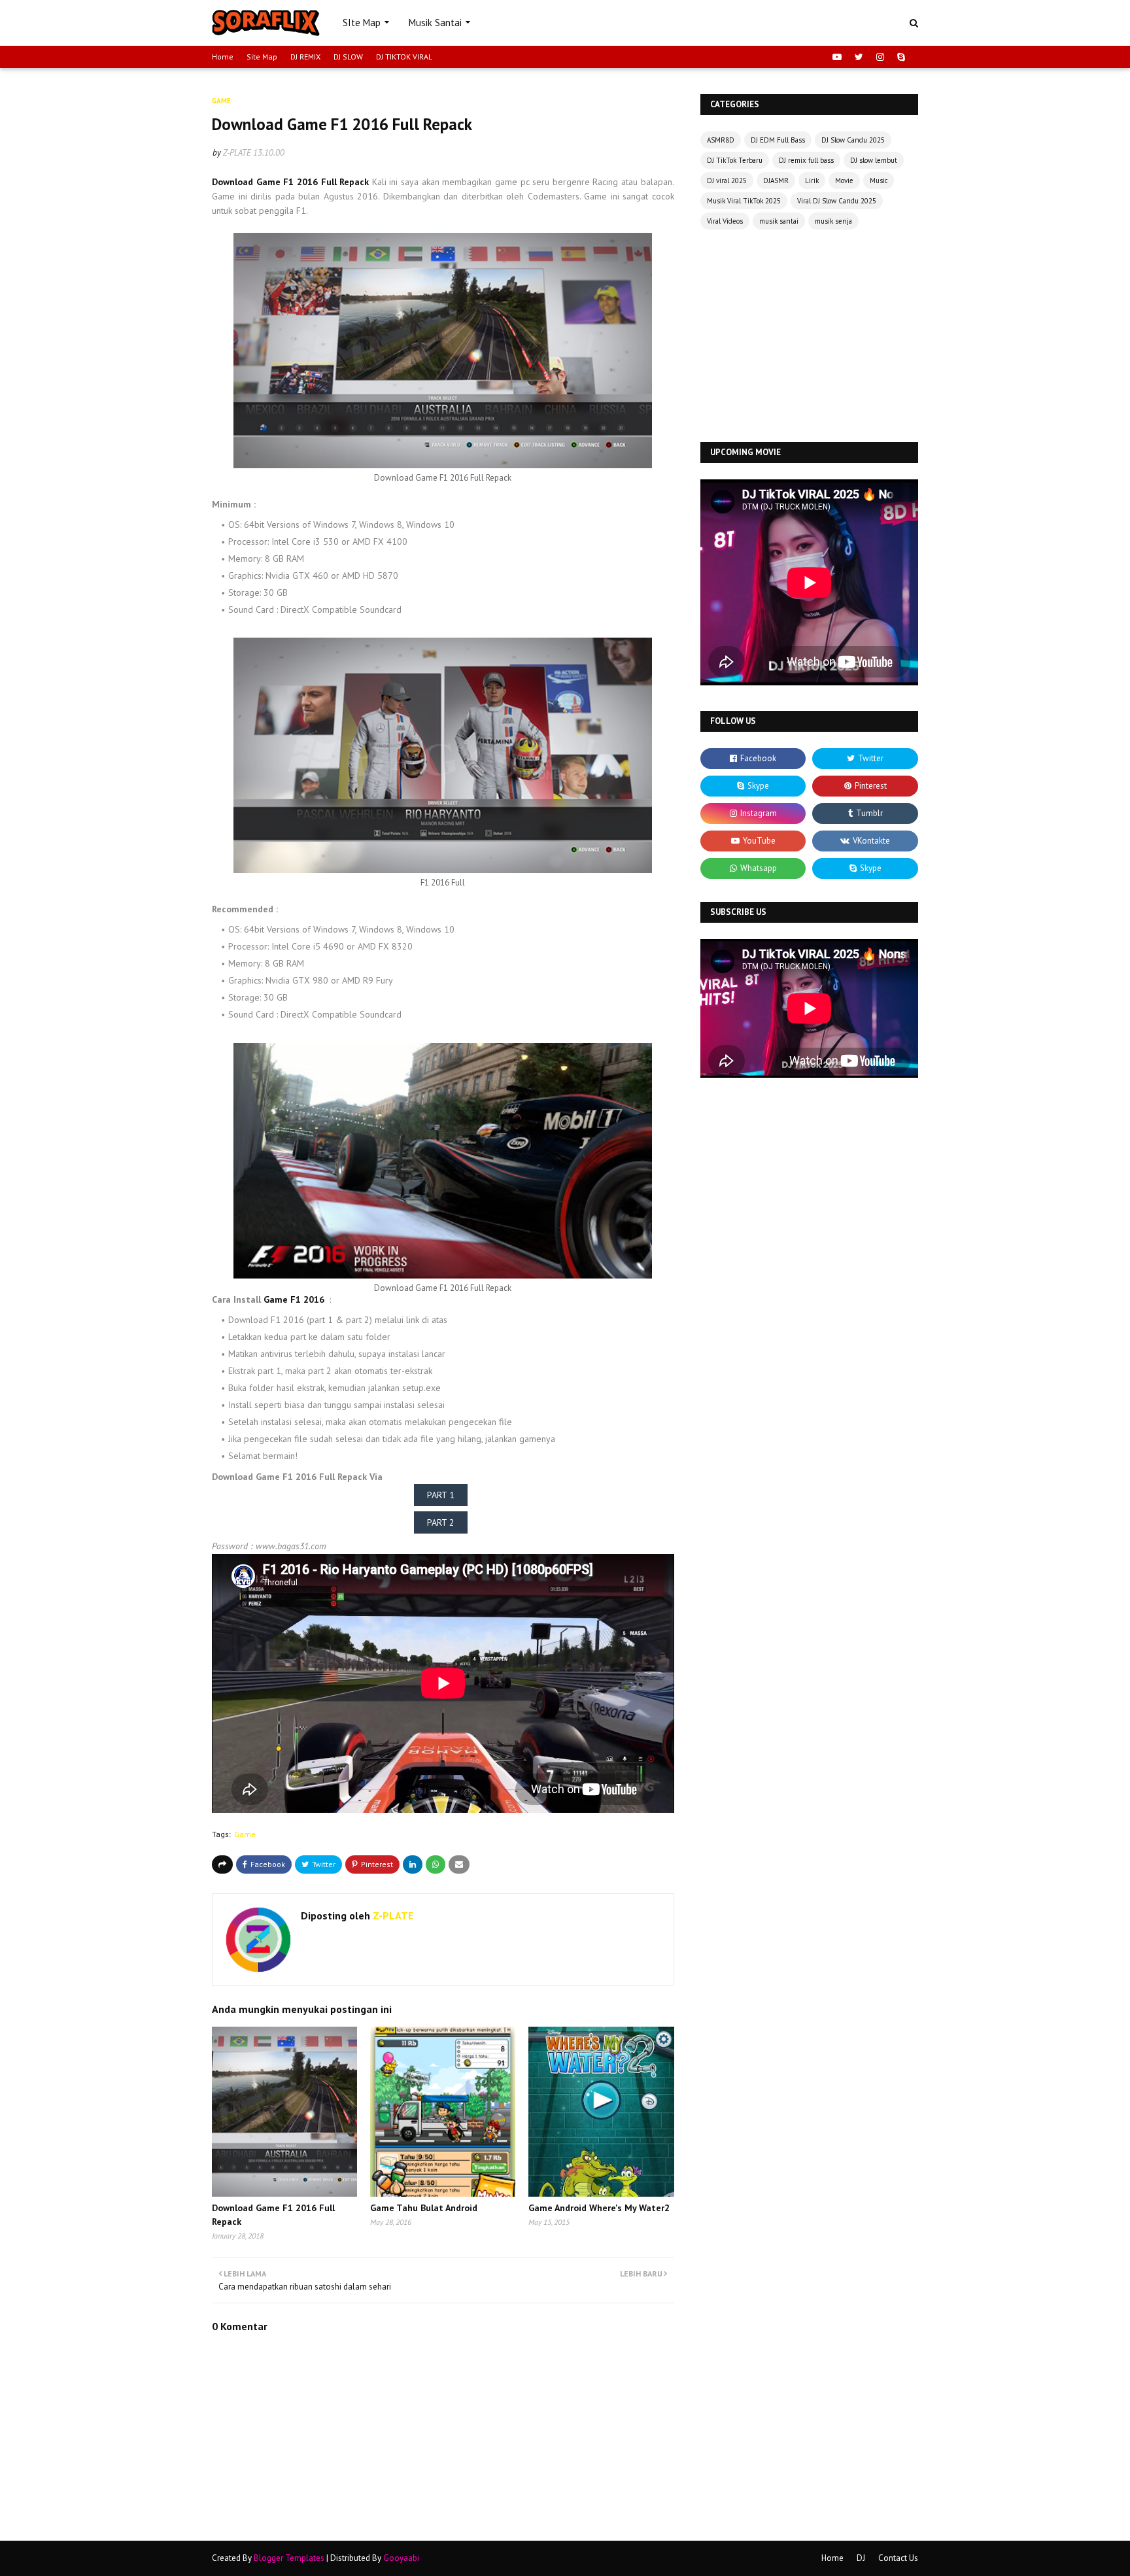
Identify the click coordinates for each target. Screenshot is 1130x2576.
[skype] (899, 57)
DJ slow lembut (874, 160)
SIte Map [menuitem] (362, 23)
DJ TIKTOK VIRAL (404, 57)
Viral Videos (725, 221)
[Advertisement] (809, 337)
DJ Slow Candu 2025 (853, 140)
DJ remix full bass (806, 160)
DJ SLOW (348, 57)
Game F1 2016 (294, 1299)
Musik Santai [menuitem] (435, 23)
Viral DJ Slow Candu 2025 (837, 201)
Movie (844, 180)
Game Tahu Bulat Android (424, 2208)
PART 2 (441, 1522)
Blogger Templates (289, 2558)
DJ (861, 2558)
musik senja (833, 221)
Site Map (262, 57)
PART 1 (441, 1495)
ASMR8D (721, 140)
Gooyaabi (401, 2558)
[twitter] (859, 57)
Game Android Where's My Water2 (599, 2208)
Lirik (812, 180)
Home (223, 57)
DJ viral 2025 (727, 180)
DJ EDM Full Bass (778, 140)
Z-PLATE (237, 153)
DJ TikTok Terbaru (735, 160)
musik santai (779, 221)
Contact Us (898, 2558)
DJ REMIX (305, 57)
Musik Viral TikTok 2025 (744, 201)
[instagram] (880, 57)
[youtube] (837, 57)
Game (245, 1834)
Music (879, 180)
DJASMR (776, 180)
